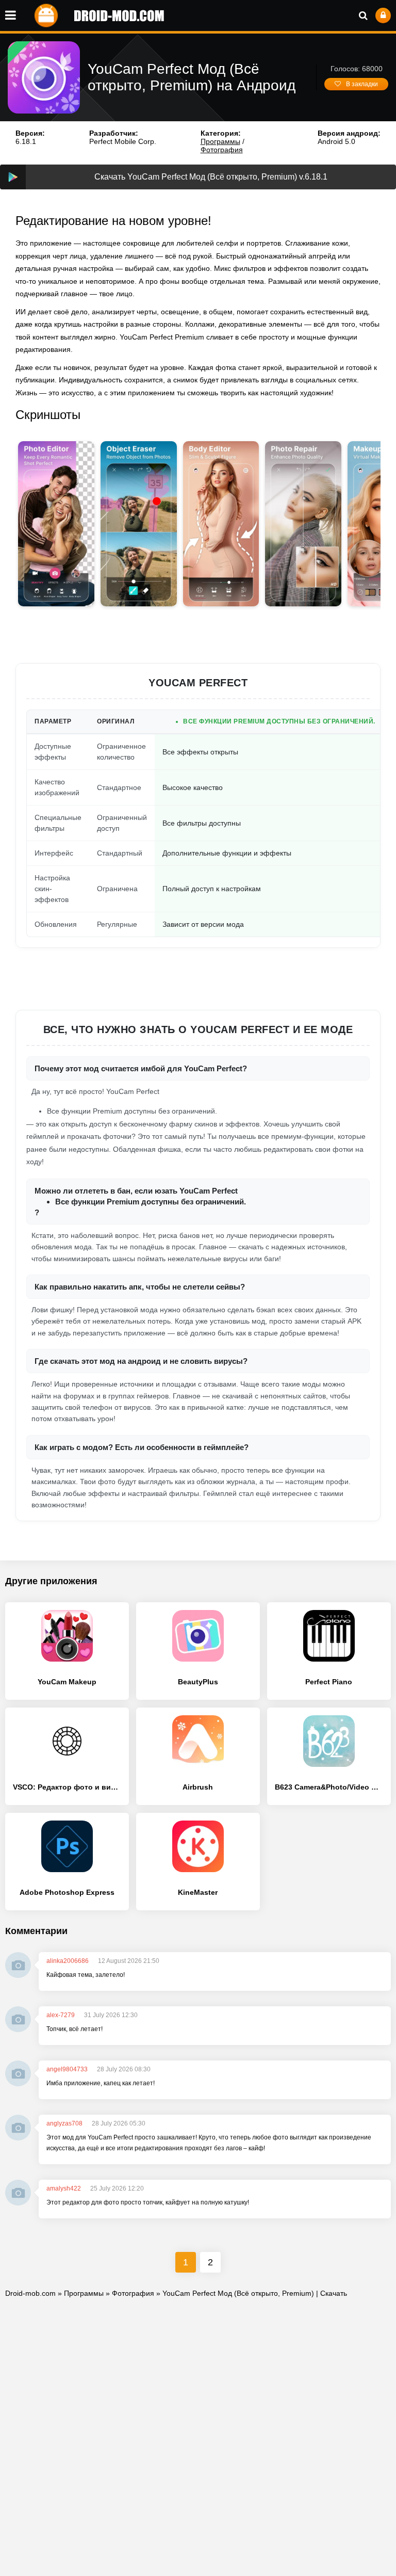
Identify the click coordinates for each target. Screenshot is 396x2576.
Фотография (222, 150)
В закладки (362, 84)
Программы (220, 141)
